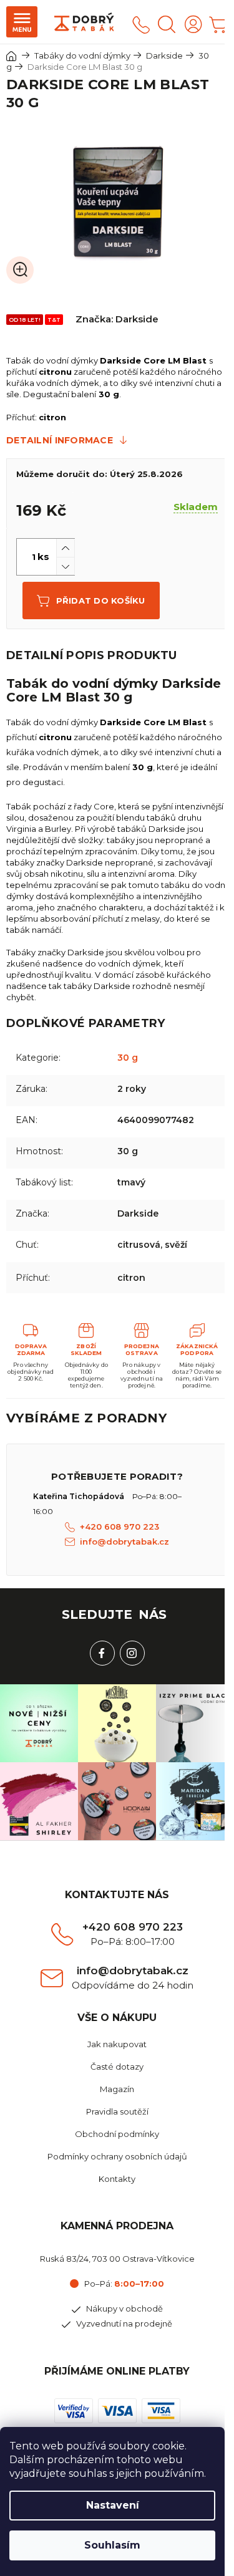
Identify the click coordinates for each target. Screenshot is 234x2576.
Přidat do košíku (101, 601)
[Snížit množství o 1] (66, 566)
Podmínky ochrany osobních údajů (117, 2156)
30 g (128, 1058)
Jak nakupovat (117, 2044)
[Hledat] (167, 24)
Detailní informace (60, 440)
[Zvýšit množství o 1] (66, 548)
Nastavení (113, 2505)
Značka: (117, 319)
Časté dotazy (117, 2067)
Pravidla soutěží (117, 2111)
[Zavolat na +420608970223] (141, 24)
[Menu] (22, 22)
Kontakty (117, 2179)
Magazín (117, 2089)
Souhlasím (112, 2545)
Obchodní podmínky (117, 2134)
